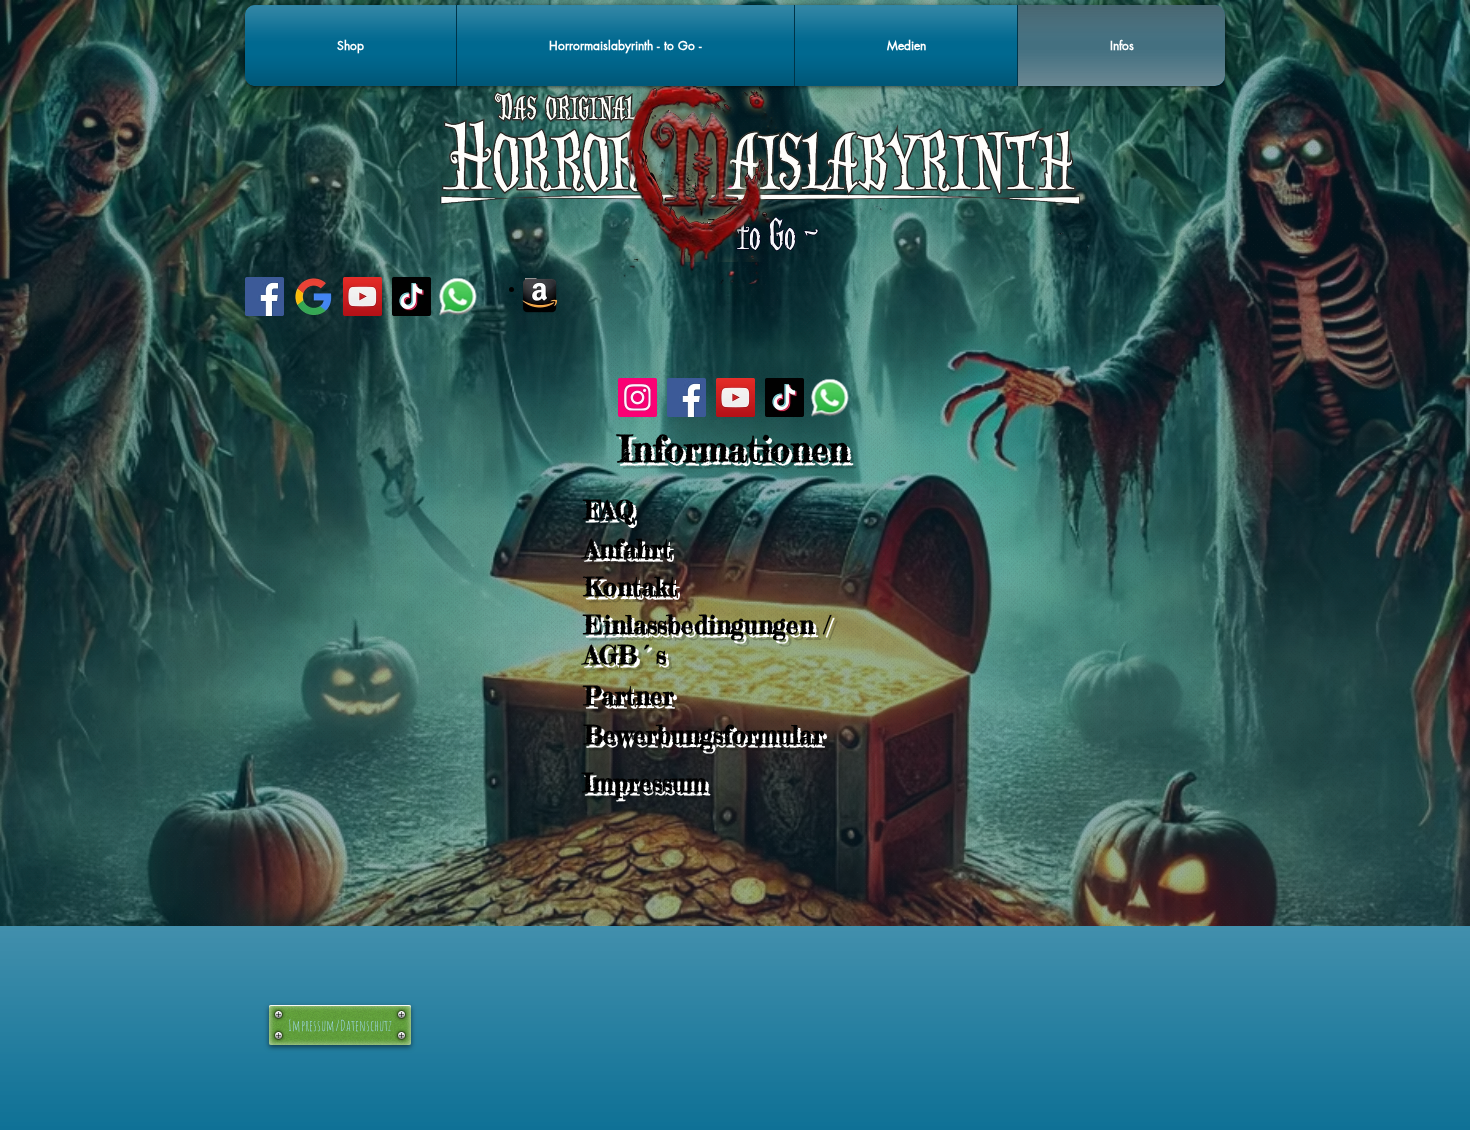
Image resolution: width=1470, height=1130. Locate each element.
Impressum (645, 783)
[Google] (313, 296)
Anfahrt (627, 549)
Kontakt (630, 587)
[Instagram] (637, 397)
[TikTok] (411, 296)
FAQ (609, 510)
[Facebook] (264, 296)
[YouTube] (362, 296)
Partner (629, 696)
